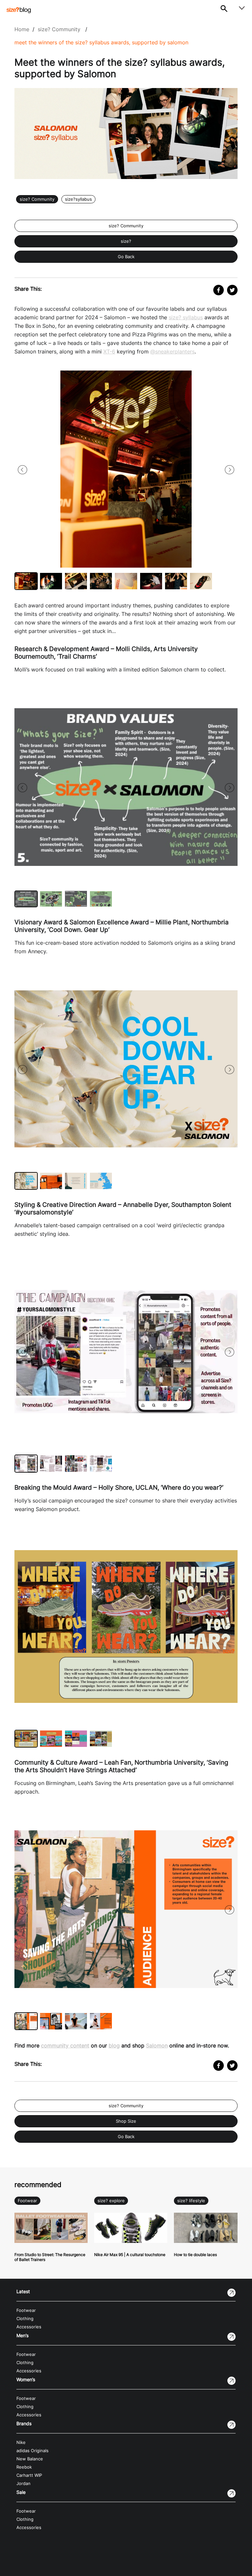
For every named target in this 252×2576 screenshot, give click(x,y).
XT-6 (109, 351)
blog (114, 2045)
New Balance (30, 2459)
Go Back (126, 257)
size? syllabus (186, 317)
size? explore (111, 2201)
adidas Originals (32, 2451)
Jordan (23, 2484)
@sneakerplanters (172, 351)
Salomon (157, 2045)
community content (65, 2045)
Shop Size (126, 2121)
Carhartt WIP (29, 2475)
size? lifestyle (191, 2201)
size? (126, 241)
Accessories (29, 2327)
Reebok (24, 2467)
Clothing (25, 2319)
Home (22, 29)
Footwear (27, 2201)
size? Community (59, 29)
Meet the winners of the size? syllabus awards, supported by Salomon (101, 42)
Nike (21, 2442)
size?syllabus (78, 199)
